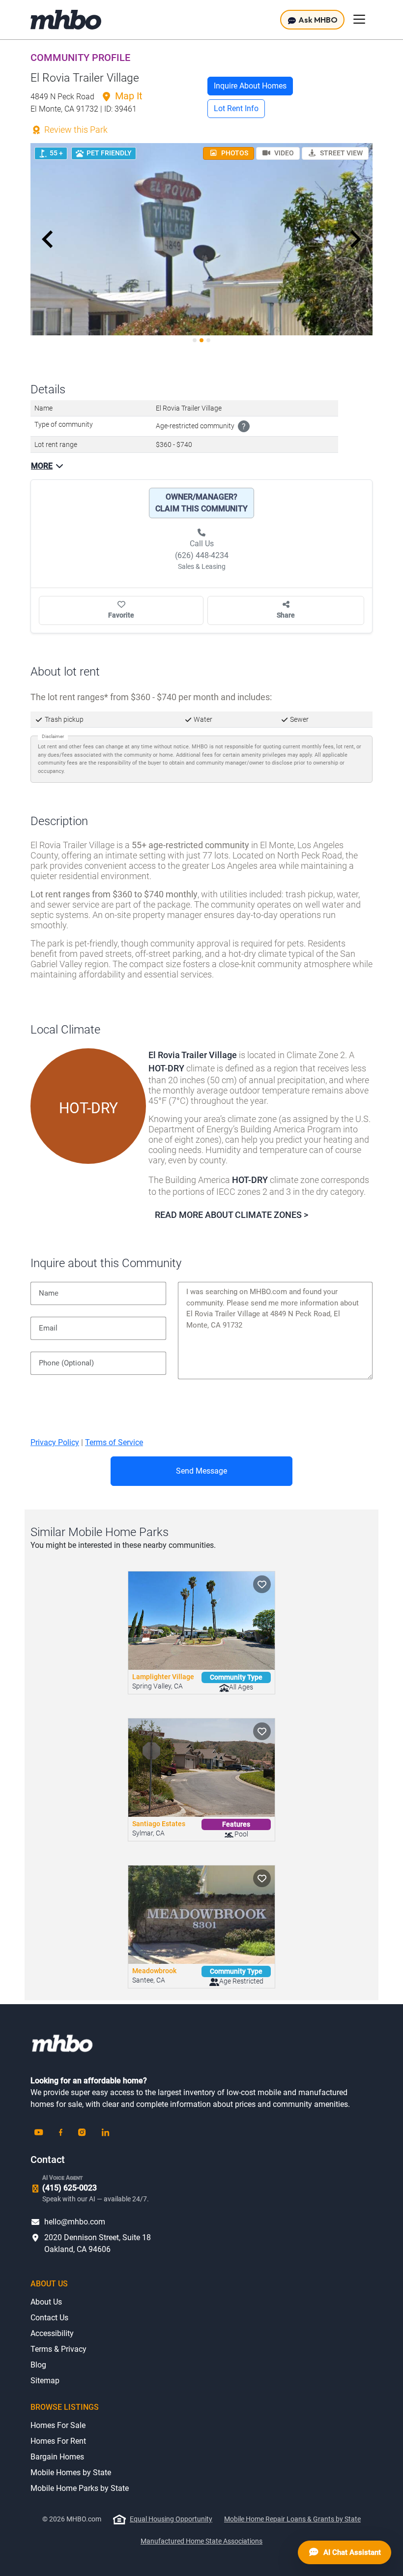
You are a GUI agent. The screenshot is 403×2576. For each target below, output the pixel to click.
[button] (48, 239)
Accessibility (52, 2333)
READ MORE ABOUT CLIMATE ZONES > (231, 1215)
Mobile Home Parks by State (80, 2488)
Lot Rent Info (236, 108)
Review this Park (75, 130)
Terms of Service (114, 1442)
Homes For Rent (58, 2441)
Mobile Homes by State (71, 2472)
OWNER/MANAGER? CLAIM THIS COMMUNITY (201, 503)
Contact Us (49, 2318)
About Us (46, 2302)
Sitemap (45, 2381)
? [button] (244, 427)
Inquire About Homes (250, 86)
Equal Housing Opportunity (171, 2519)
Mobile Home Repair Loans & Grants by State (292, 2519)
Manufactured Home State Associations (201, 2541)
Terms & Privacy (58, 2349)
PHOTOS (234, 153)
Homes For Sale (58, 2425)
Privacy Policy (55, 1442)
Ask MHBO (317, 20)
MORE (42, 466)
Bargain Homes (57, 2457)
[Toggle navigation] (359, 19)
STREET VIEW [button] (341, 153)
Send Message (201, 1471)
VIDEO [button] (283, 153)
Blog (38, 2365)
